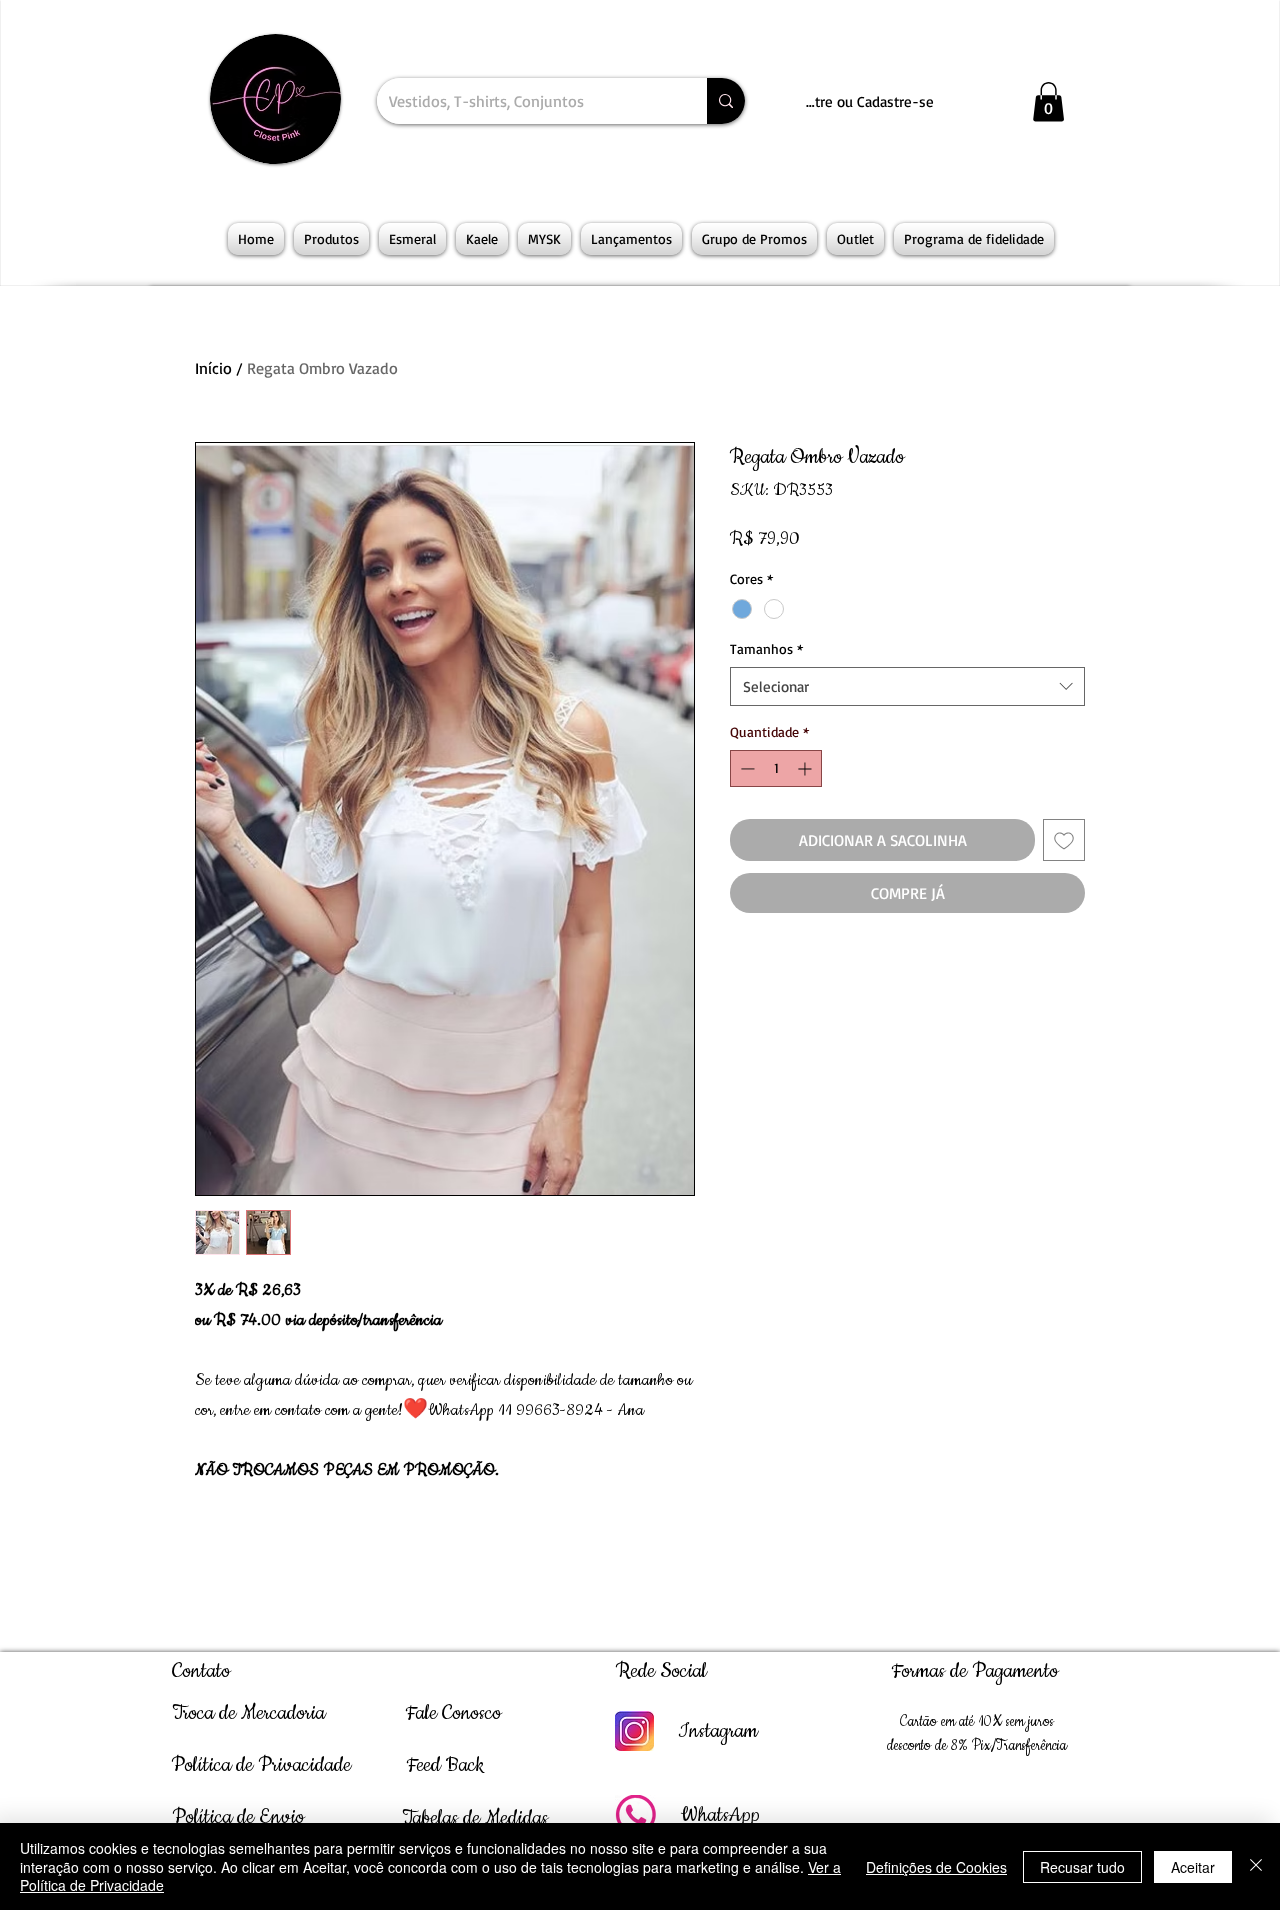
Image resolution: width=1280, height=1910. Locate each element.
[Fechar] (1256, 1866)
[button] (1048, 101)
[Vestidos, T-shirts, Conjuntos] (726, 101)
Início (213, 368)
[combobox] (907, 686)
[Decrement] (745, 768)
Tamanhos (766, 648)
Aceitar (1193, 1867)
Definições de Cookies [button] (936, 1867)
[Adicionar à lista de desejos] (1064, 840)
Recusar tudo (1082, 1867)
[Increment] (806, 768)
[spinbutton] (776, 768)
